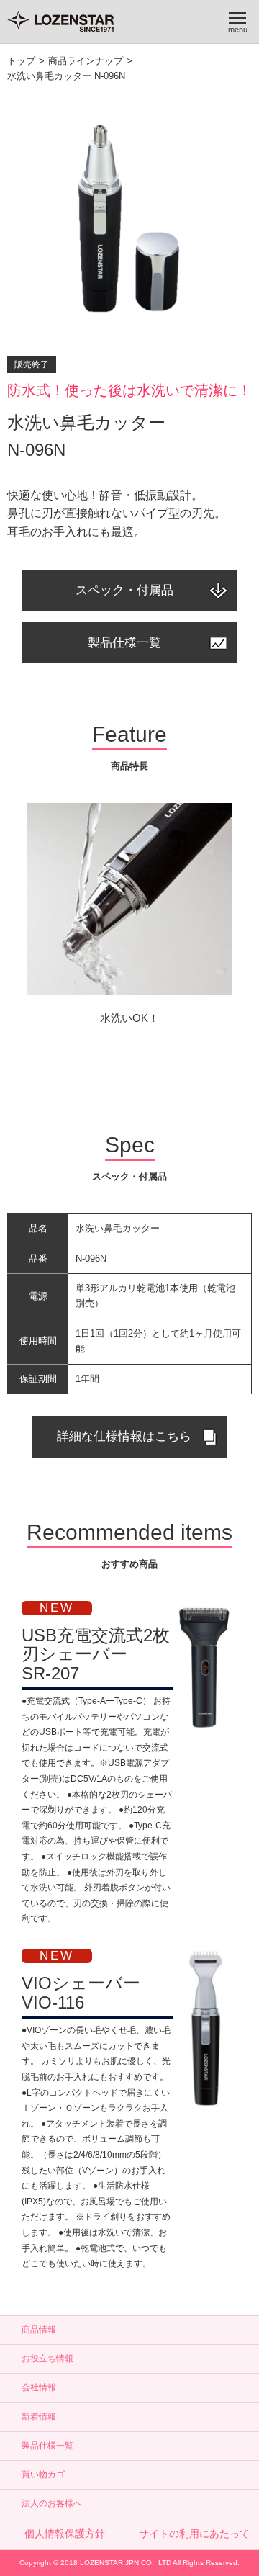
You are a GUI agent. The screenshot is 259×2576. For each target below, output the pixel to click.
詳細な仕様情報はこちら (124, 1436)
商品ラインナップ (86, 61)
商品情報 (39, 2330)
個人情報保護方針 (65, 2534)
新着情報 (39, 2417)
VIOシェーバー (81, 1992)
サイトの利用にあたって (194, 2534)
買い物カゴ (43, 2474)
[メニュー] (237, 22)
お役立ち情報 (47, 2359)
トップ (21, 61)
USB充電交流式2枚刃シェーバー (96, 1654)
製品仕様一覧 (124, 643)
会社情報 (39, 2387)
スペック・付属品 (124, 590)
